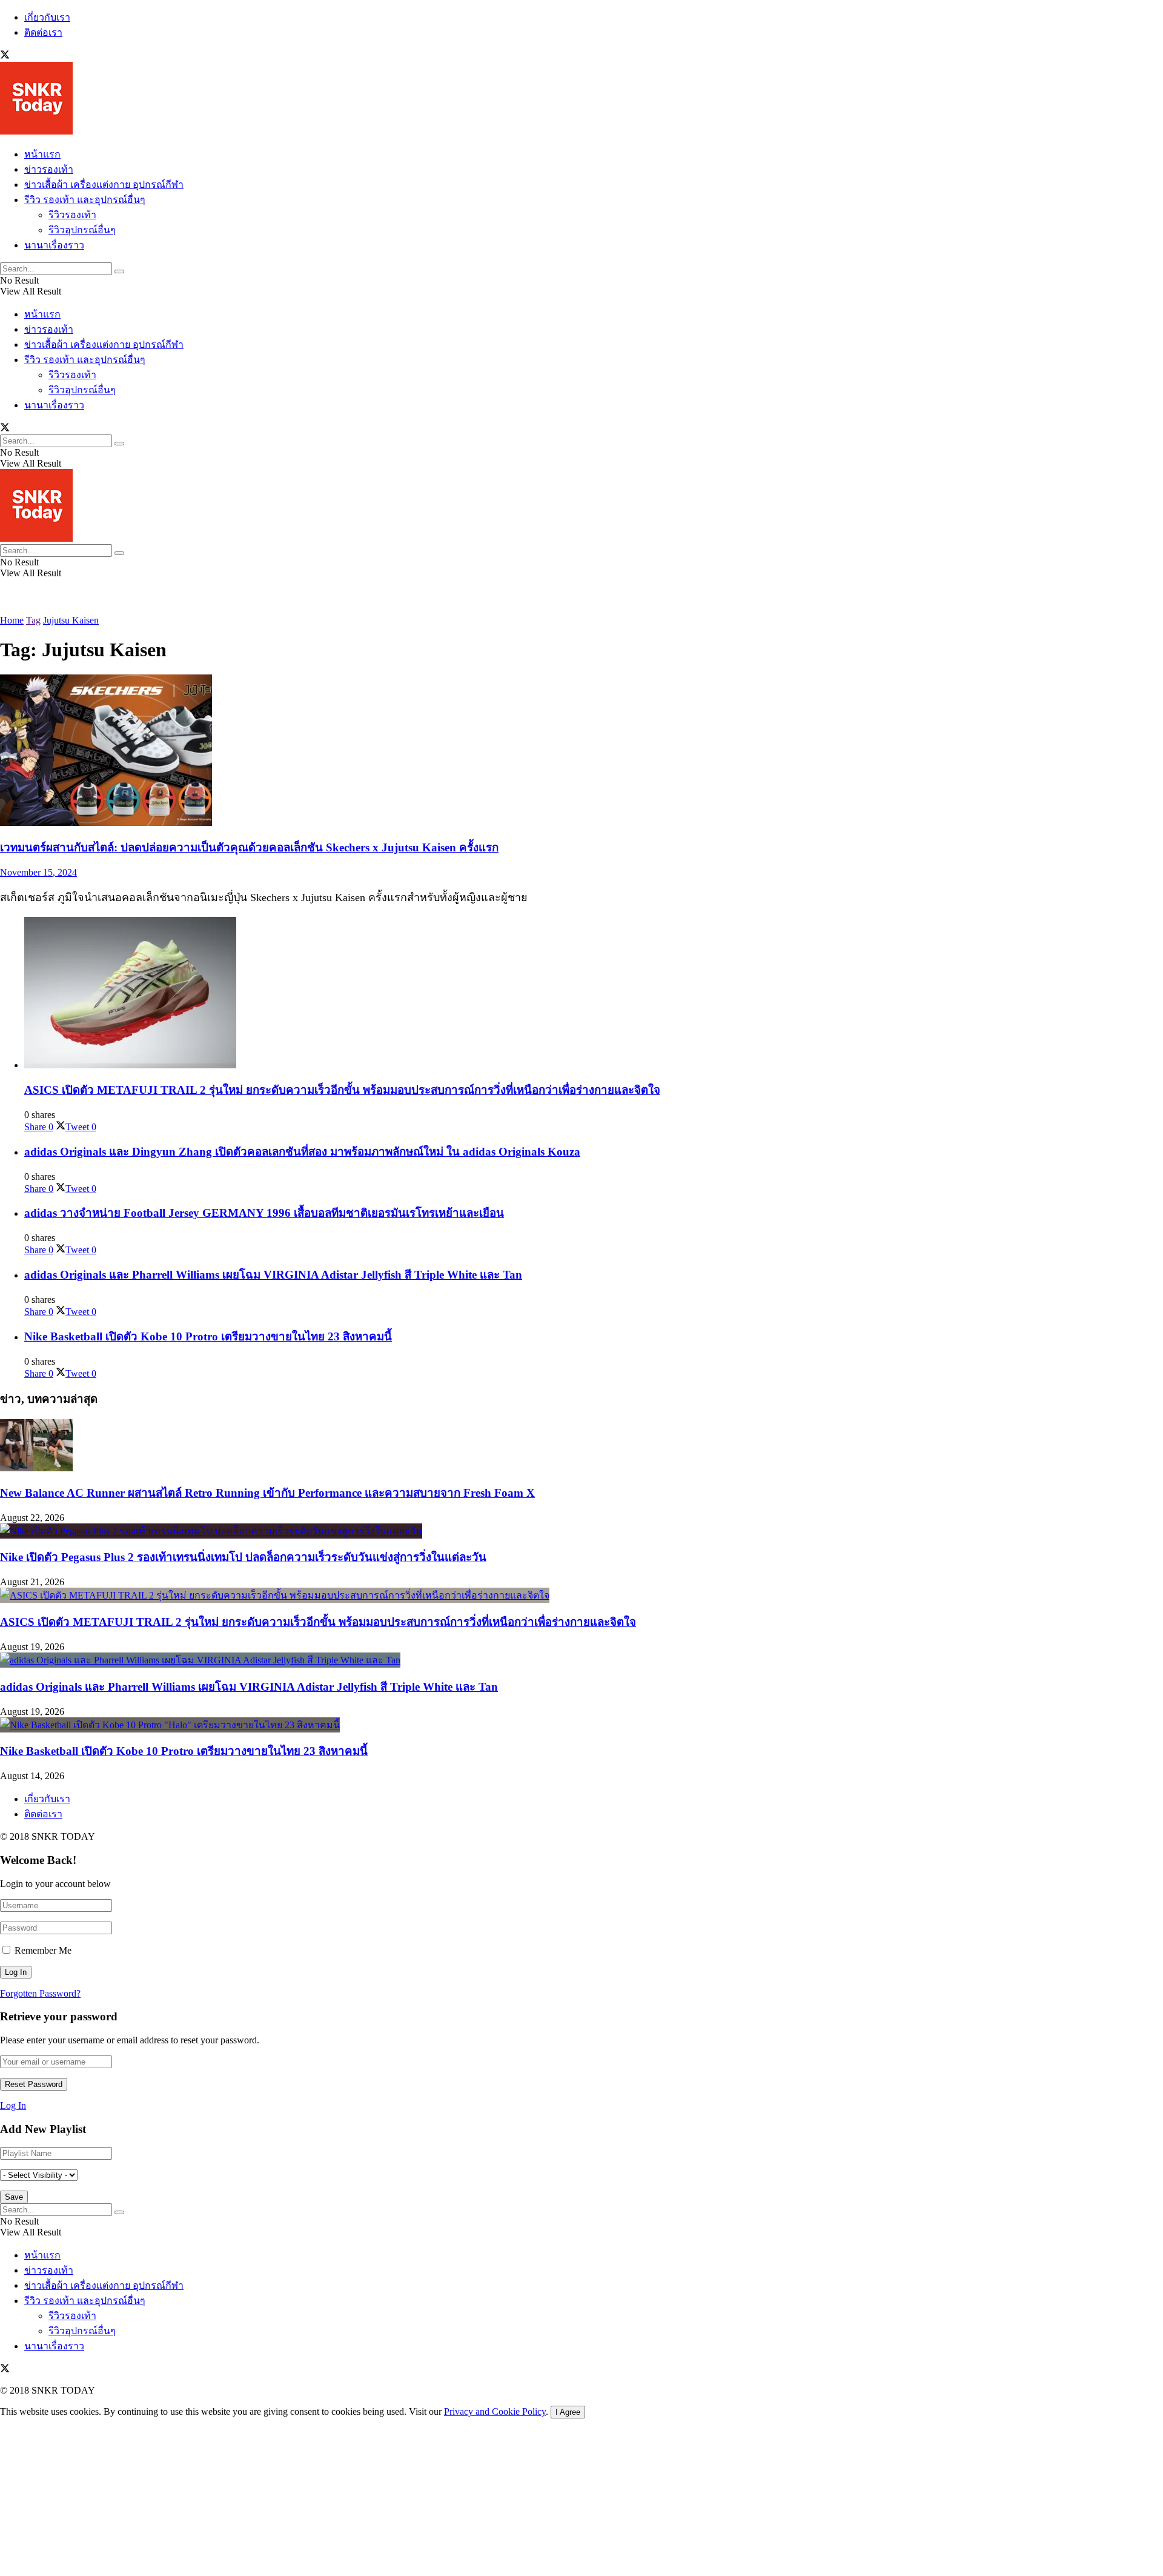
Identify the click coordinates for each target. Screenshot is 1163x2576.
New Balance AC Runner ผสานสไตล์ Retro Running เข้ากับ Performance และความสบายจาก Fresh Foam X (267, 1493)
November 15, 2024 (38, 872)
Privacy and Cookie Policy (495, 2411)
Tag (33, 620)
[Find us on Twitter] (5, 56)
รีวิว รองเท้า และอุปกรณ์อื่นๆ (85, 200)
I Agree (568, 2412)
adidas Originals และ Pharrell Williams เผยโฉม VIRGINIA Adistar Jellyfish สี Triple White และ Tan (273, 1275)
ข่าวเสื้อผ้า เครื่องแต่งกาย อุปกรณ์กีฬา (104, 185)
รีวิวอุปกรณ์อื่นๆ (82, 230)
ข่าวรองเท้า (49, 169)
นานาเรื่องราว (54, 245)
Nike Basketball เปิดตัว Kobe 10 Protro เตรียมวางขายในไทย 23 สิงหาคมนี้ (208, 1336)
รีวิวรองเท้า (72, 215)
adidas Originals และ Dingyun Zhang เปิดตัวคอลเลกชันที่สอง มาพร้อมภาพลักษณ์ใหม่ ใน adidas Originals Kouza (302, 1152)
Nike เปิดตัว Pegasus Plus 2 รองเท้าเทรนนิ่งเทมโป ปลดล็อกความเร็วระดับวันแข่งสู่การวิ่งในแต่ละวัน (243, 1557)
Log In (13, 2105)
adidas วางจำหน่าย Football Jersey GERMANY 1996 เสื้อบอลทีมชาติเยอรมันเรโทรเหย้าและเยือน (264, 1213)
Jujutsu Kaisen (71, 620)
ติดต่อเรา (43, 32)
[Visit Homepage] (36, 131)
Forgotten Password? (40, 1993)
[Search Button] (119, 271)
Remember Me (43, 1950)
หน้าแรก (42, 154)
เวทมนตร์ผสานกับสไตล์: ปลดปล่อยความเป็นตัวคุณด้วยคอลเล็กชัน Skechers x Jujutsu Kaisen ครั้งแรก (249, 847)
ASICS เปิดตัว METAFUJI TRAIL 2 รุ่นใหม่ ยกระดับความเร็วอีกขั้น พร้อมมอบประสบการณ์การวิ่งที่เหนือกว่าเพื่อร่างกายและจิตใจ (342, 1090)
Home (12, 620)
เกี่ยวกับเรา (47, 17)
